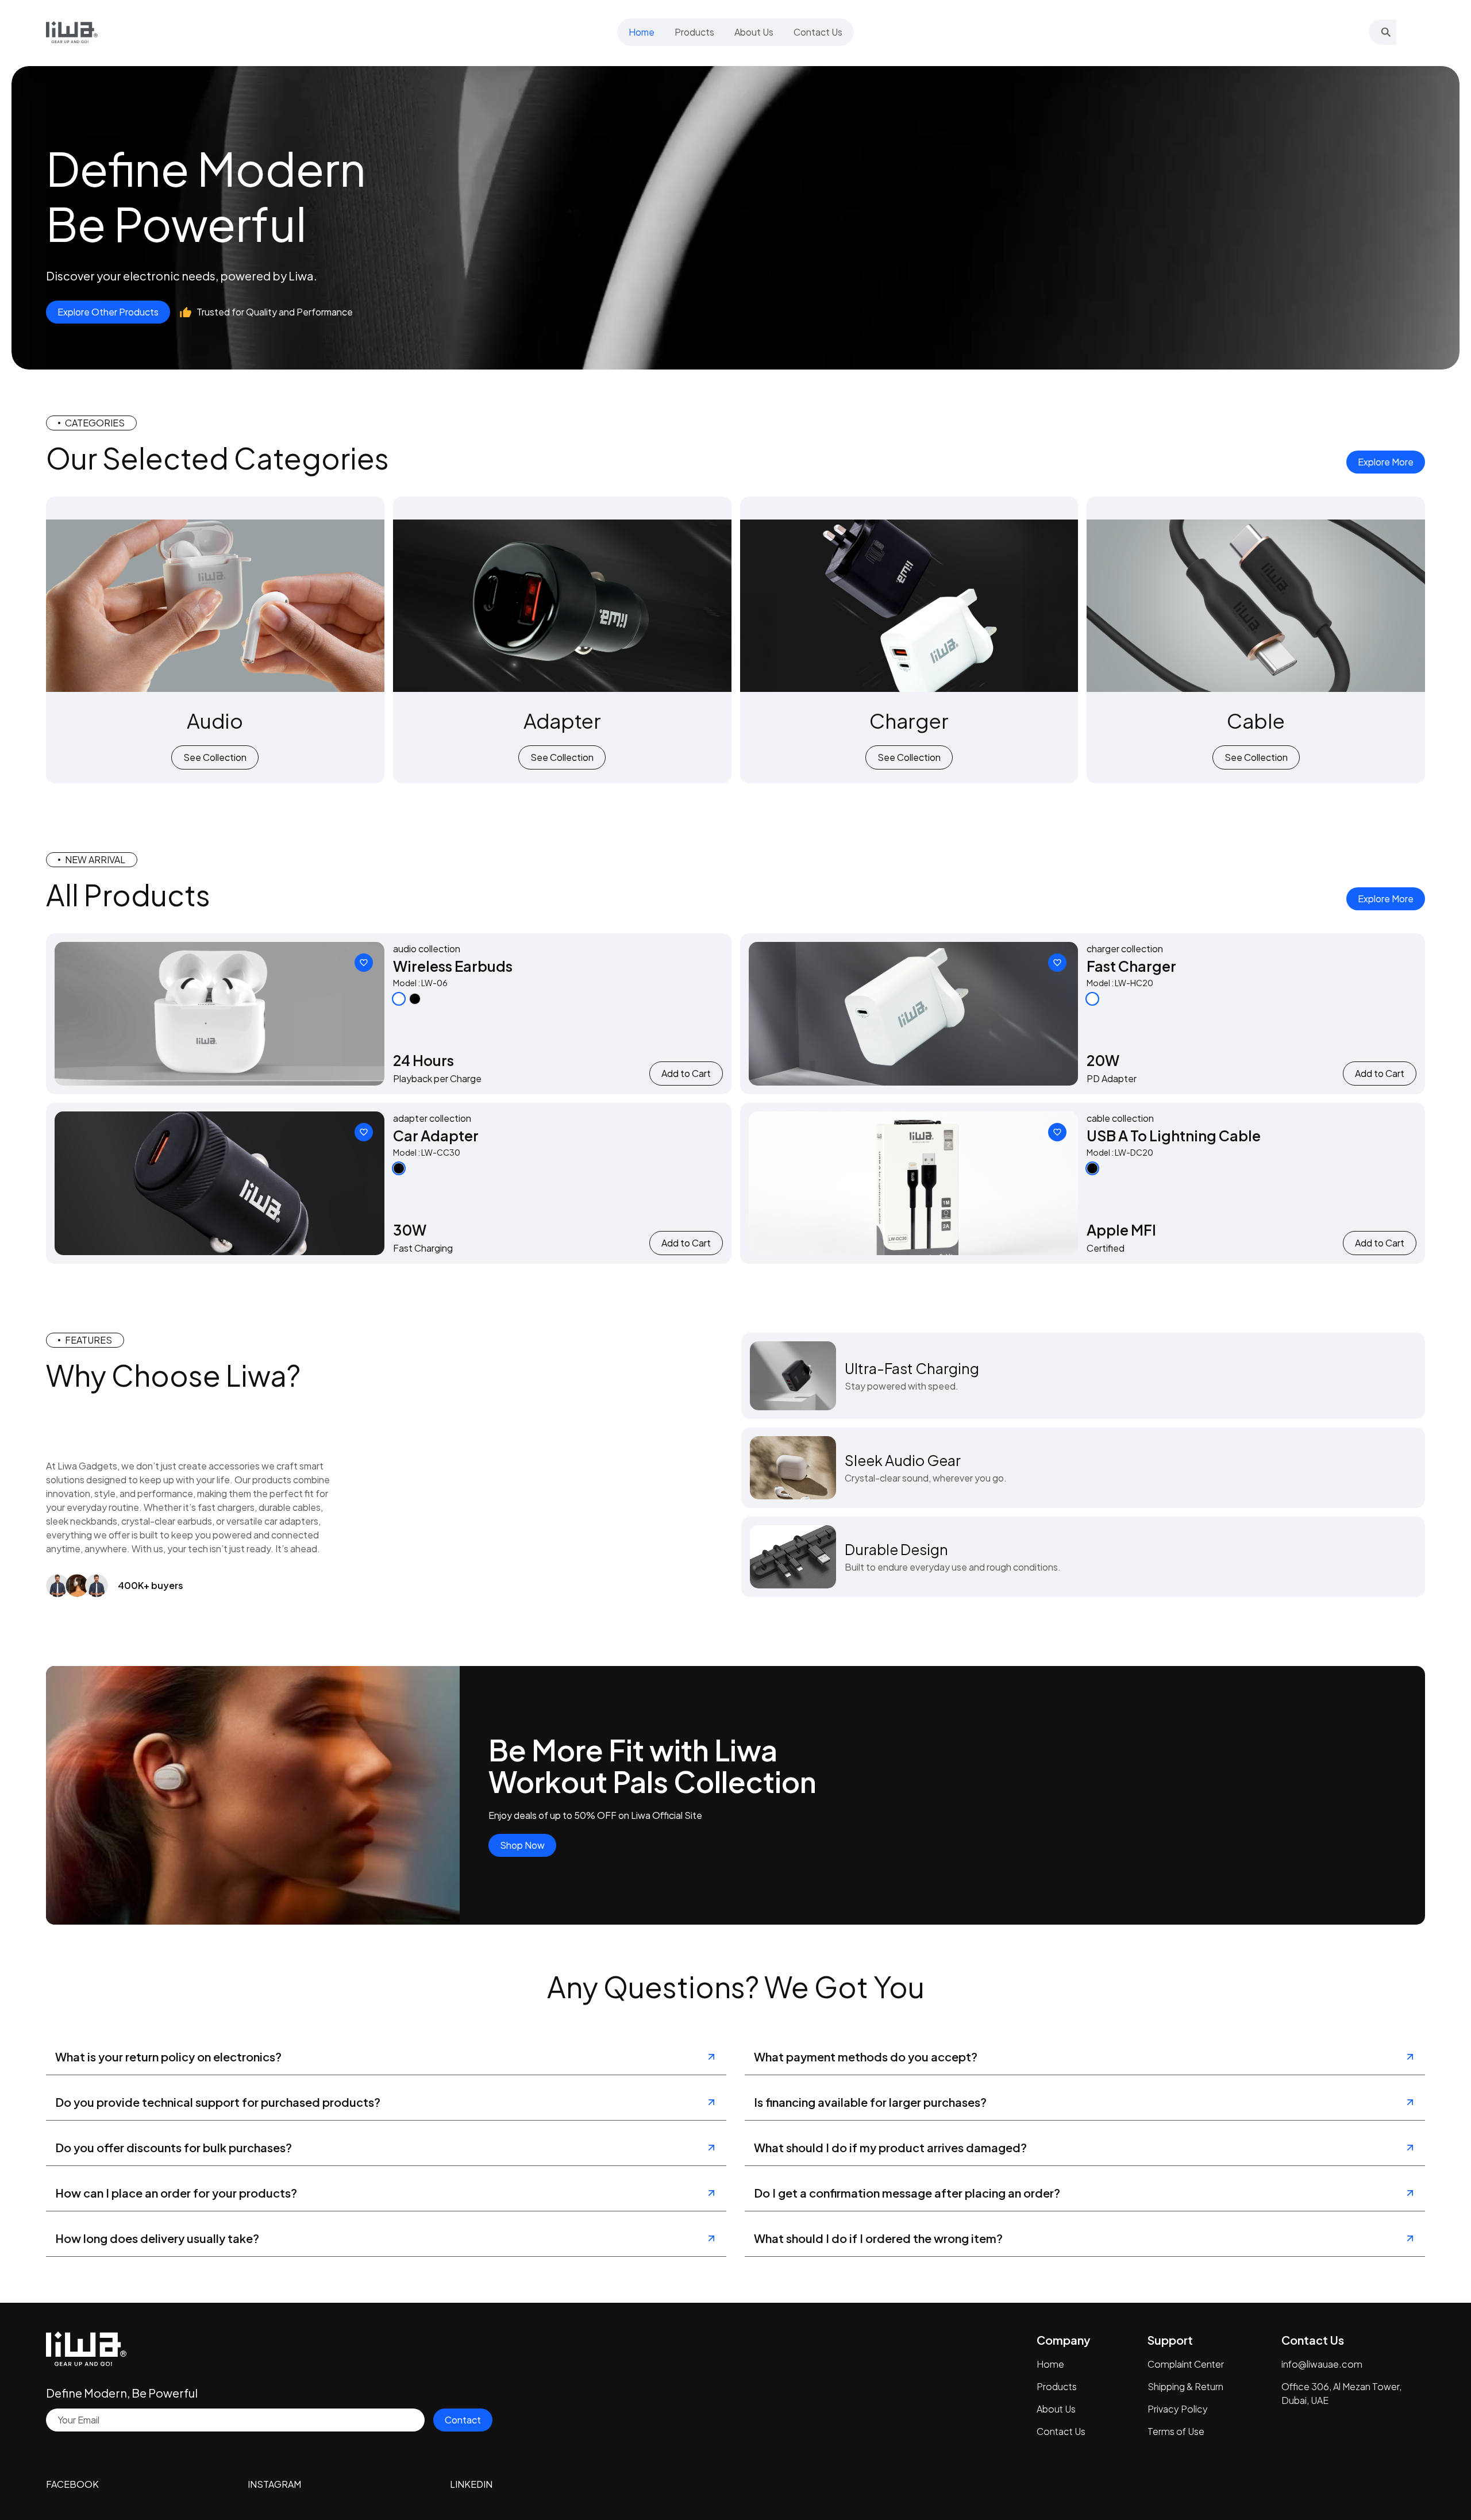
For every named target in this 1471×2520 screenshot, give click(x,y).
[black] (415, 999)
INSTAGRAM (274, 2484)
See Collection (215, 757)
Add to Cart (686, 1073)
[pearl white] (399, 999)
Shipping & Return (1185, 2386)
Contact (463, 2420)
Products (1057, 2386)
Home (1050, 2364)
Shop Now (522, 1845)
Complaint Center (1186, 2364)
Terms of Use (1176, 2431)
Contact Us (1061, 2431)
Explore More (1386, 462)
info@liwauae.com (1322, 2364)
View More (219, 1013)
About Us (1056, 2409)
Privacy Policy (1178, 2409)
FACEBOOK (72, 2484)
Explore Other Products (108, 312)
